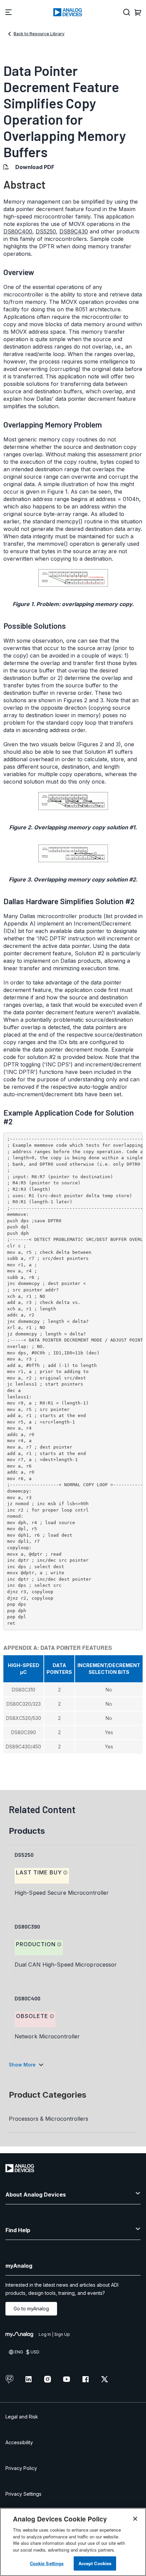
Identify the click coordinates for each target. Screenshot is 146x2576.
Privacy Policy (21, 2468)
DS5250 (46, 231)
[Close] (135, 2519)
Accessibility (19, 2442)
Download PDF (35, 167)
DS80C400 (18, 231)
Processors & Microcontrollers (49, 2119)
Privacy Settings (23, 2494)
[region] (73, 2542)
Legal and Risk (22, 2417)
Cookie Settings (47, 2563)
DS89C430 (74, 231)
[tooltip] (66, 1873)
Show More (22, 2065)
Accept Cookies (95, 2563)
